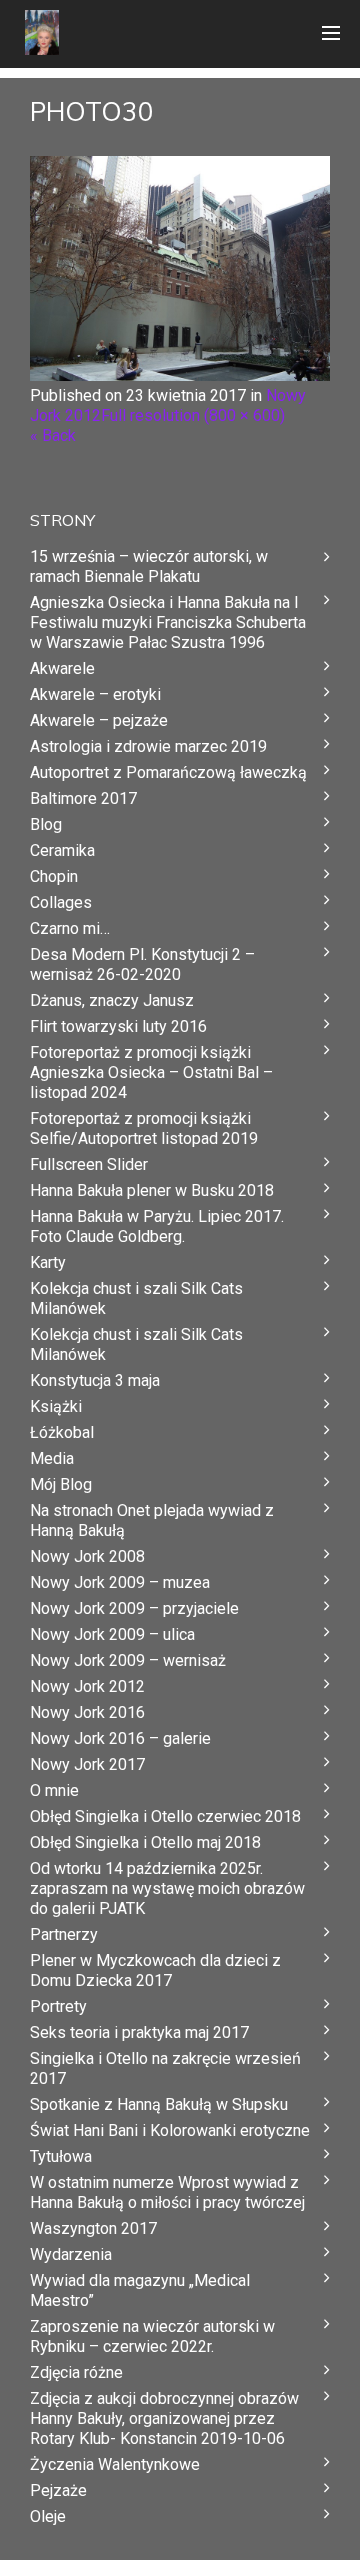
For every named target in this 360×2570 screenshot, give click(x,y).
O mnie (54, 1790)
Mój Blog (61, 1484)
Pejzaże (58, 2490)
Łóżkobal (62, 1432)
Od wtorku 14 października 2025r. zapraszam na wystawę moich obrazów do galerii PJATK (167, 1888)
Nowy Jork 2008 (87, 1556)
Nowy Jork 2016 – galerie (120, 1738)
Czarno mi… (70, 928)
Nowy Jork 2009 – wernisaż (128, 1660)
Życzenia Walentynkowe (115, 2464)
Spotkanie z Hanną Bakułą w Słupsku (159, 2104)
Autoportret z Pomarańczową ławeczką (168, 772)
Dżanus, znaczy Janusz (112, 1000)
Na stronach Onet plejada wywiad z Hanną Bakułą (152, 1520)
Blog (46, 824)
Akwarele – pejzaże (99, 720)
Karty (48, 1262)
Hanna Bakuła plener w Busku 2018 (152, 1190)
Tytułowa (61, 2156)
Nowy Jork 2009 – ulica (112, 1634)
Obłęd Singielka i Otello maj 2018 (145, 1842)
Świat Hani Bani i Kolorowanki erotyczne (170, 2130)
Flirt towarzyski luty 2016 (118, 1026)
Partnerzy (64, 1934)
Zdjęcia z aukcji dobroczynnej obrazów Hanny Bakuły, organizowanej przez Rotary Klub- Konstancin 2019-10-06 (164, 2418)
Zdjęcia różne (76, 2372)
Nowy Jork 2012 (87, 1686)
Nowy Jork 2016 (87, 1712)
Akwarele (62, 668)
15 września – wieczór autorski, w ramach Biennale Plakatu (149, 566)
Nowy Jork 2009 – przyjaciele (134, 1608)
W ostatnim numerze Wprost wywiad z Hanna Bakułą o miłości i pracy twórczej (167, 2192)
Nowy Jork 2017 (87, 1764)
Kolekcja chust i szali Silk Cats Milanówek (136, 1298)
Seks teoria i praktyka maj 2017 (139, 2032)
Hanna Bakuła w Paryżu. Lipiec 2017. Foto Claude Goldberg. (157, 1226)
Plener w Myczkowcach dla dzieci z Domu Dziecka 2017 (155, 1970)
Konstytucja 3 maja (95, 1380)
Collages (61, 902)
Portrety (58, 2006)
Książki (56, 1406)
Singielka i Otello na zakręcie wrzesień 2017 (165, 2068)
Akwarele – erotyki (95, 694)
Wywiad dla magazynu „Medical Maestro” (140, 2290)
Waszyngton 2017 (93, 2228)
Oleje (48, 2516)
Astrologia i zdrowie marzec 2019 (148, 746)
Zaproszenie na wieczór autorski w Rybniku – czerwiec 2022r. (152, 2336)
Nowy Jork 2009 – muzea (120, 1582)
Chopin (54, 876)
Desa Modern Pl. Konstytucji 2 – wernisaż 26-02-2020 (142, 964)
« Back (53, 435)
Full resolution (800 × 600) (193, 415)
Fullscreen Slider (89, 1164)
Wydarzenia (71, 2254)
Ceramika (62, 850)
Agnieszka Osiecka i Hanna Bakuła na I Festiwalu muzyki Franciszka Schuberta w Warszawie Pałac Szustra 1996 (168, 622)
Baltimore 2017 (83, 798)
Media (52, 1458)
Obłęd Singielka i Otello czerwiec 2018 (165, 1816)
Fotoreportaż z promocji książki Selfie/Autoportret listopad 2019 (144, 1128)
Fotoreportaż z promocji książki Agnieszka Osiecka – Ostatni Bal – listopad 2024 (151, 1072)
